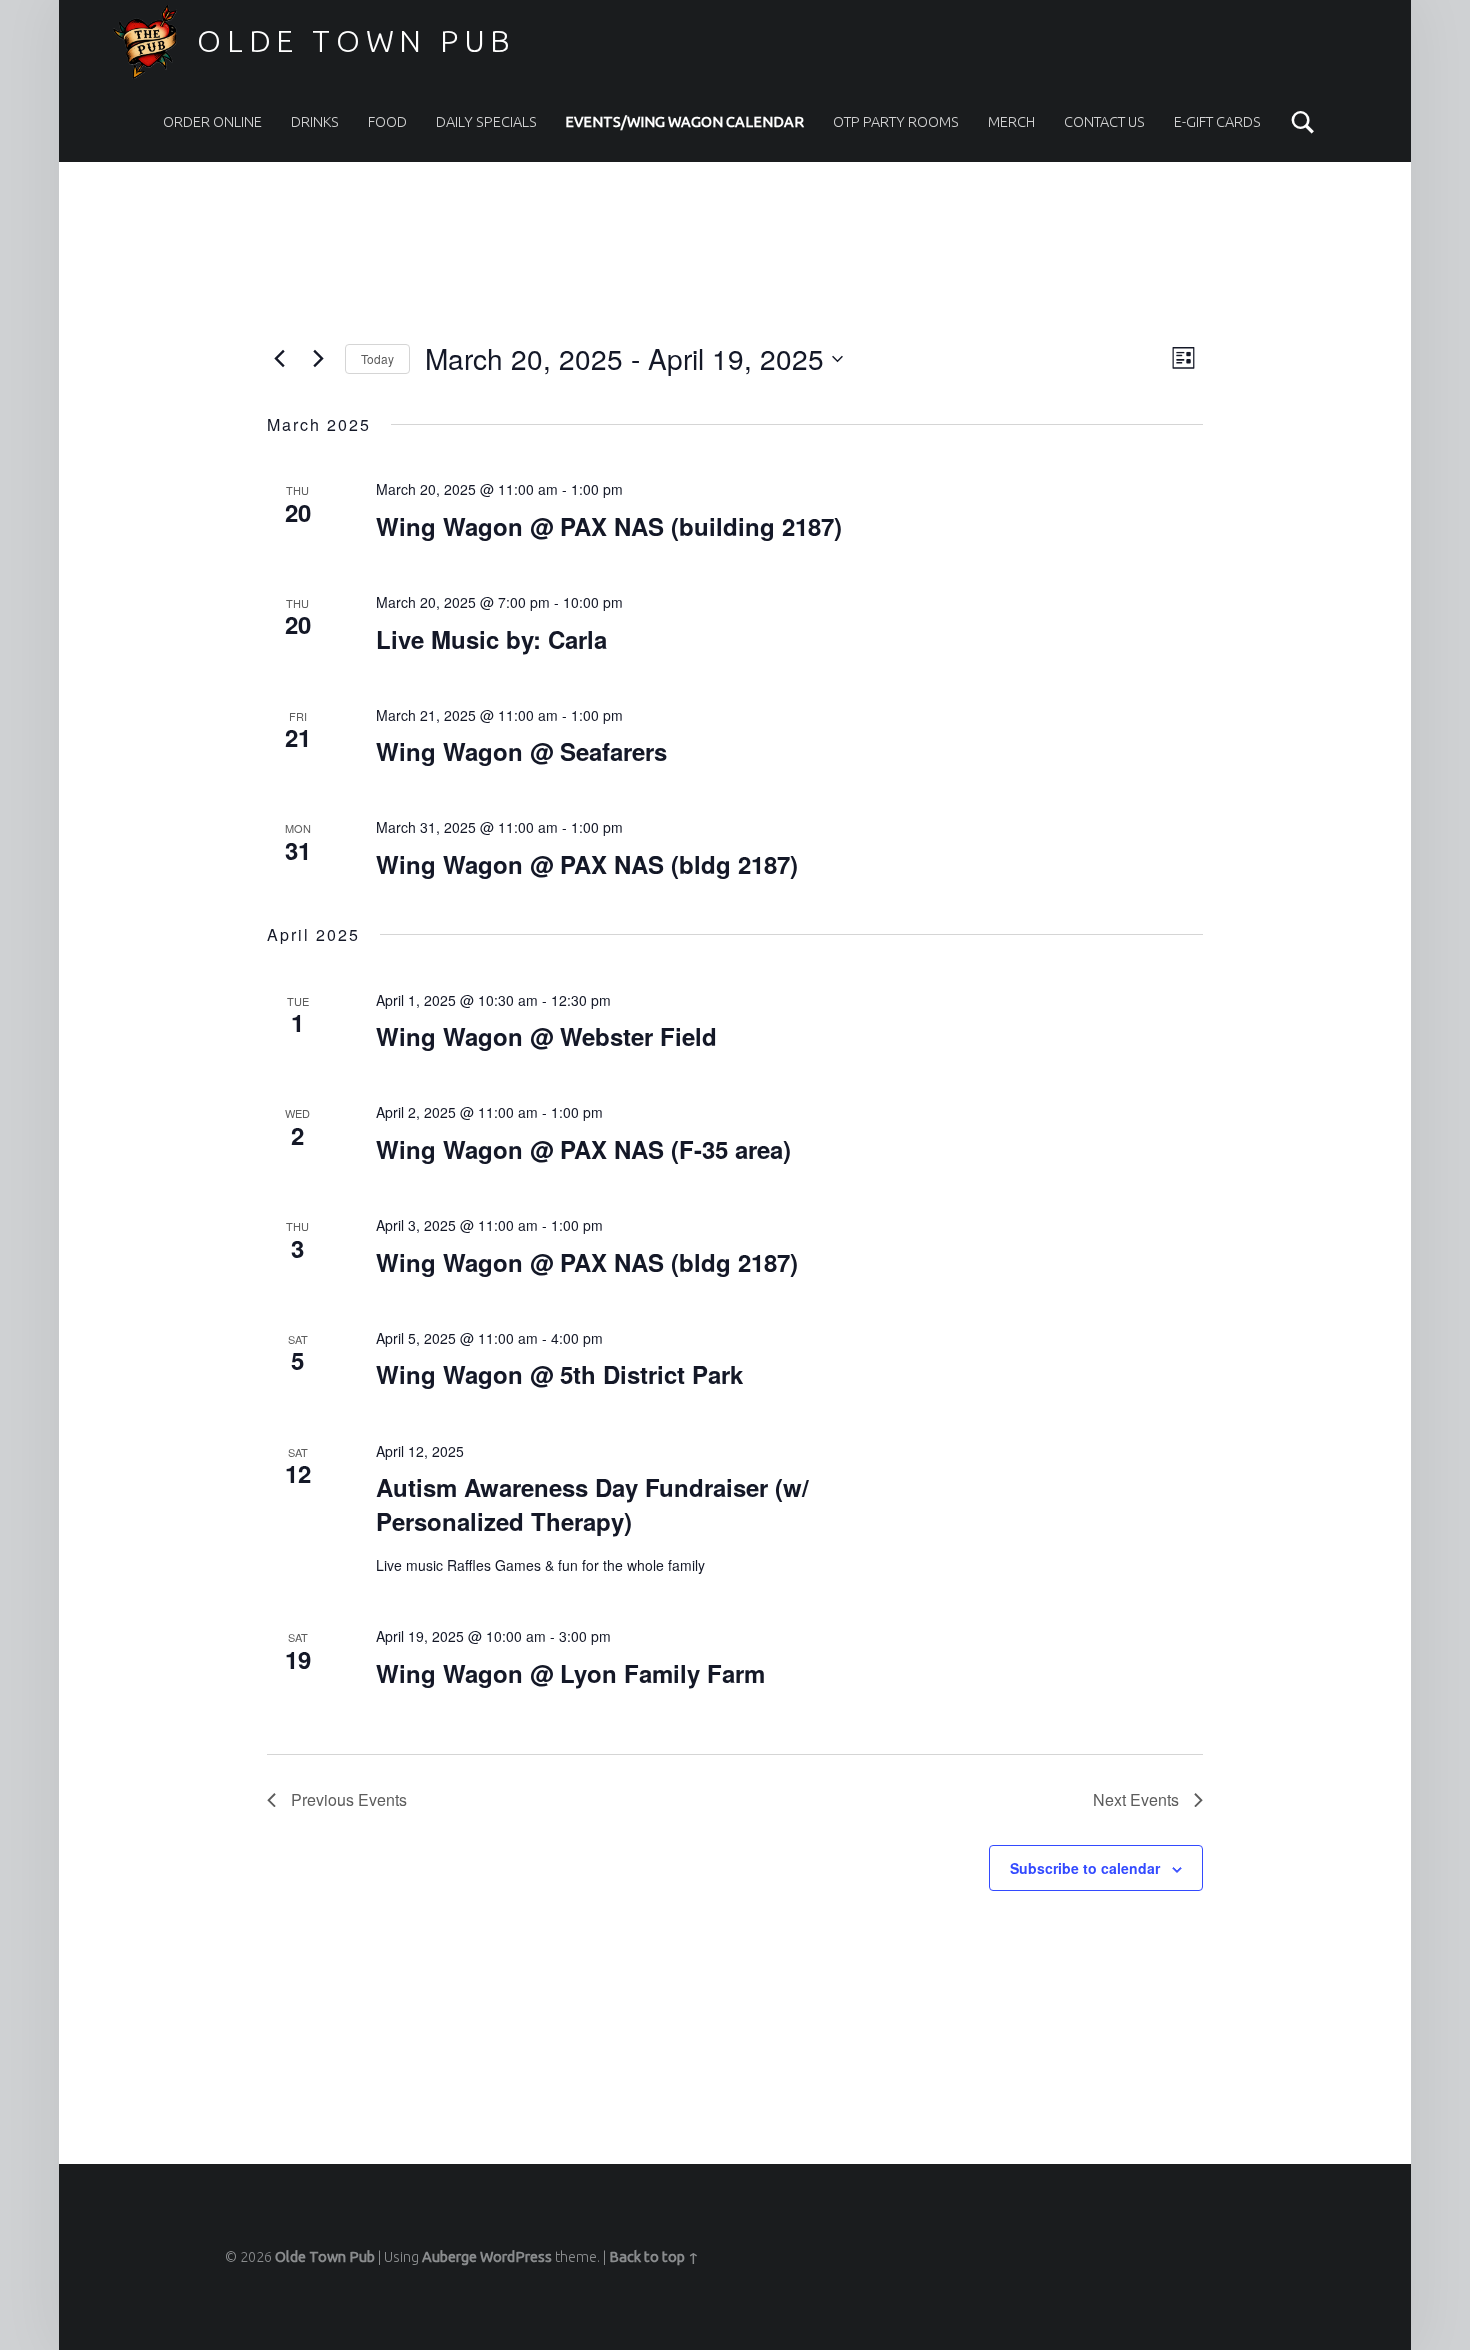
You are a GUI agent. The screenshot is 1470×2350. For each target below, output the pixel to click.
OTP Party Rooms (896, 122)
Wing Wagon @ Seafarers (521, 751)
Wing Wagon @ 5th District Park (559, 1374)
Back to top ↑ (654, 2257)
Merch (1011, 122)
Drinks (315, 122)
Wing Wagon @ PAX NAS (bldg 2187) (587, 864)
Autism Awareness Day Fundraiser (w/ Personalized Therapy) (592, 1504)
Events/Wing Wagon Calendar (684, 122)
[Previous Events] (279, 359)
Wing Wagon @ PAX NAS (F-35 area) (583, 1149)
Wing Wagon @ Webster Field (546, 1036)
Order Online (212, 122)
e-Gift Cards (1217, 122)
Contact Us (1104, 122)
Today (377, 358)
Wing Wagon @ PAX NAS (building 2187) (609, 526)
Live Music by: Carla (491, 639)
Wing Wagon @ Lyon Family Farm (570, 1673)
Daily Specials (486, 122)
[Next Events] (318, 359)
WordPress (516, 2257)
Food (387, 122)
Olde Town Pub (356, 41)
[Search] (1303, 122)
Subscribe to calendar (1085, 1868)
